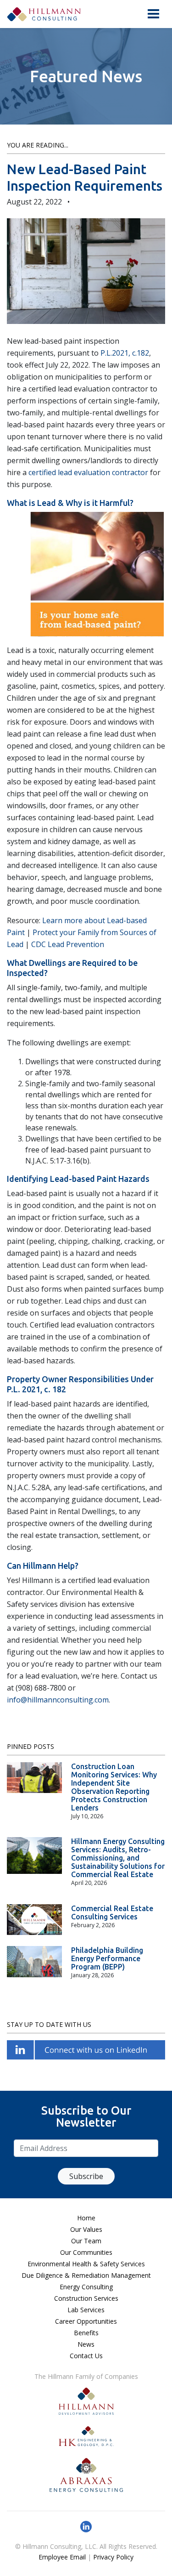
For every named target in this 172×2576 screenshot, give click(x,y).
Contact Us (86, 2356)
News (86, 2344)
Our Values (86, 2229)
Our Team (86, 2241)
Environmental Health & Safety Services (86, 2264)
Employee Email (62, 2557)
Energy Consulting (86, 2287)
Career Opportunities (86, 2321)
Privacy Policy (113, 2557)
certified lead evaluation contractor (88, 472)
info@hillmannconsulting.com (58, 1700)
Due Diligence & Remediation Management (86, 2275)
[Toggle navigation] (153, 14)
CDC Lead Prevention (68, 944)
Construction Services (86, 2298)
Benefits (86, 2333)
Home (86, 2218)
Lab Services (86, 2310)
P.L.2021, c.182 (125, 353)
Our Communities (86, 2252)
